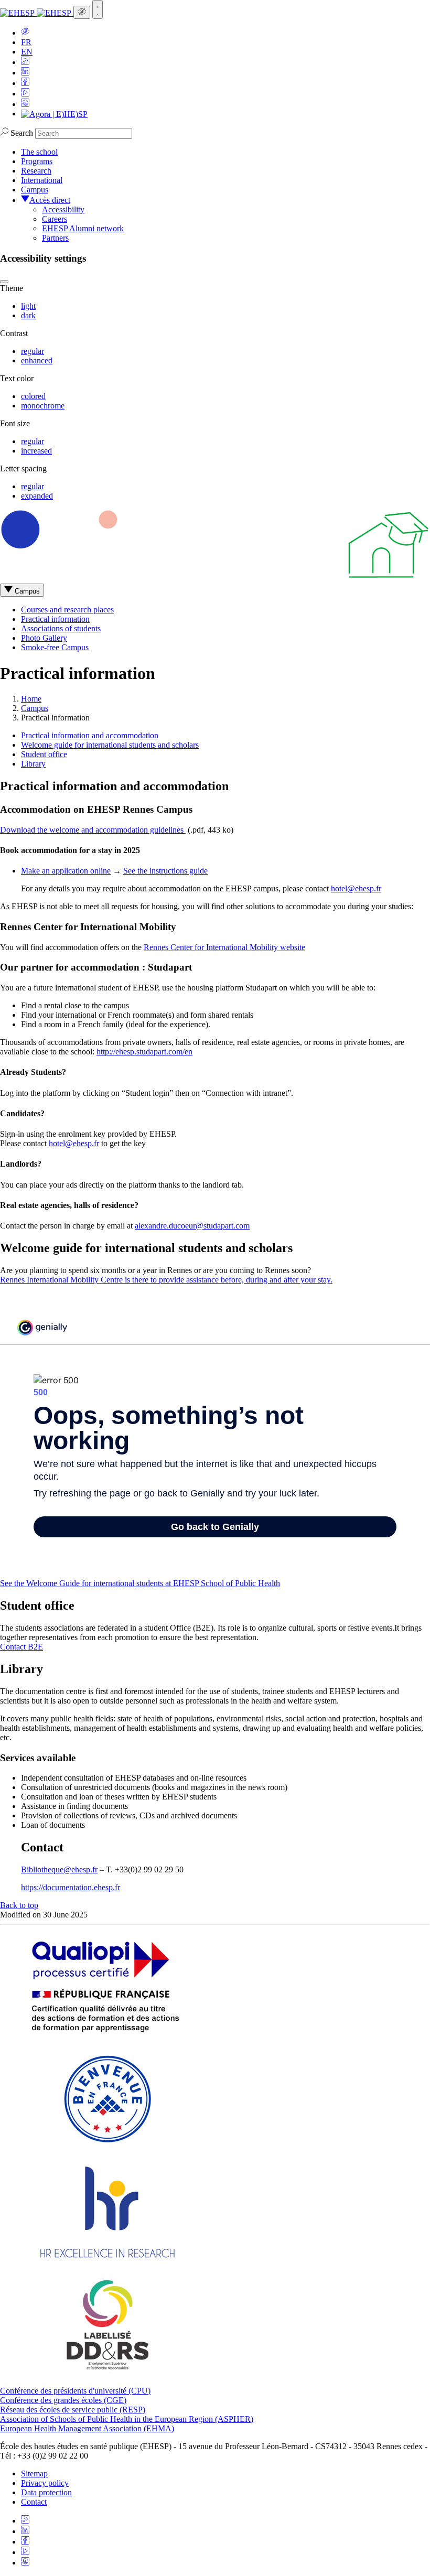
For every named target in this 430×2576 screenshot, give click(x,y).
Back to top (19, 1905)
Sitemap (34, 2473)
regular (33, 351)
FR (26, 42)
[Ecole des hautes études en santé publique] (37, 13)
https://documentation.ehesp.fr (71, 1887)
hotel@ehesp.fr (356, 888)
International (42, 180)
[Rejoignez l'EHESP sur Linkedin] (25, 73)
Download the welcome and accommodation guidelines (93, 830)
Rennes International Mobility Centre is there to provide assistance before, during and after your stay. (166, 1280)
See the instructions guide (165, 871)
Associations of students (61, 628)
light (28, 306)
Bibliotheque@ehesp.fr (59, 1869)
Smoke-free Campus (55, 647)
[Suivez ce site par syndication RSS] (25, 62)
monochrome (43, 406)
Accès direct (50, 200)
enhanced (37, 360)
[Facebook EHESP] (25, 83)
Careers (55, 219)
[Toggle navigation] (98, 9)
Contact (34, 2502)
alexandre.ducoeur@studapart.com (192, 1226)
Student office (44, 754)
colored (33, 396)
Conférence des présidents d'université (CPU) (75, 2391)
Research (36, 171)
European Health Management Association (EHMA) (87, 2428)
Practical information (55, 619)
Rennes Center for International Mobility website (224, 947)
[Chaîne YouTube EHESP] (25, 94)
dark (28, 315)
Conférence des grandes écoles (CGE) (63, 2400)
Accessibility (63, 209)
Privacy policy (45, 2483)
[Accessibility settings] (82, 12)
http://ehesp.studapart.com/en (144, 1052)
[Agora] (54, 114)
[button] (25, 33)
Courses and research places (67, 610)
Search (22, 133)
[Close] (4, 282)
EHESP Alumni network (83, 228)
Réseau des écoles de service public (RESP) (73, 2410)
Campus (35, 190)
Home (31, 699)
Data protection (46, 2492)
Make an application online (66, 871)
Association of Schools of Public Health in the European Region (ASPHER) (127, 2419)
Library (33, 764)
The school (39, 152)
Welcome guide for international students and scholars (110, 745)
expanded (37, 496)
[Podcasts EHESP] (25, 104)
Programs (37, 161)
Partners (55, 238)
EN (27, 52)
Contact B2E (21, 1647)
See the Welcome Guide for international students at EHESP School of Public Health (140, 1583)
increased (36, 451)
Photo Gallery (44, 638)
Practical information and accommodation (90, 735)
